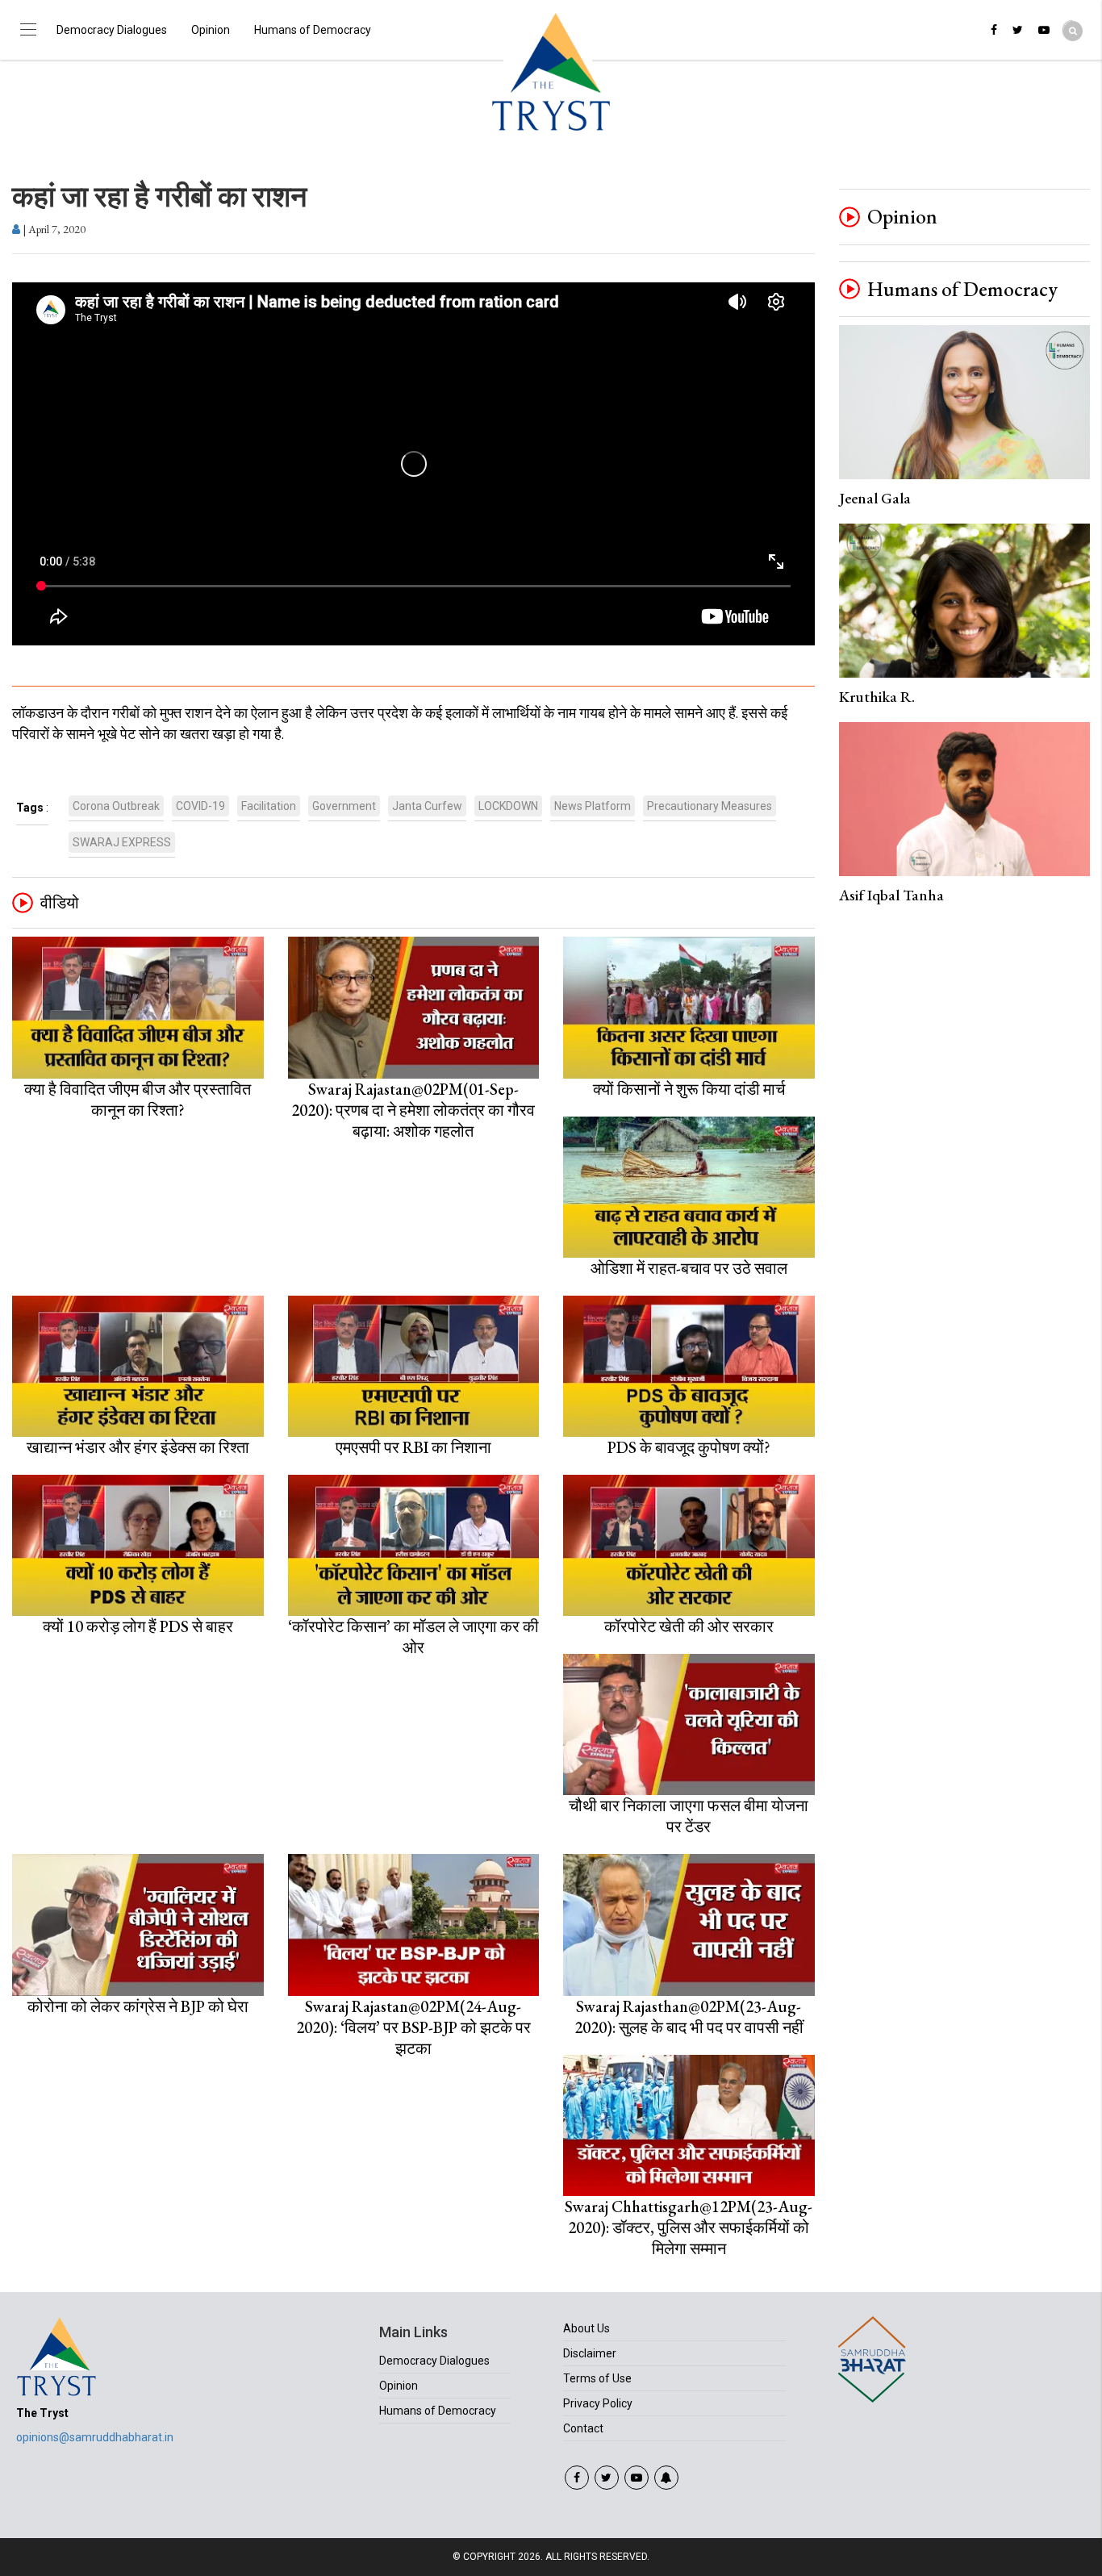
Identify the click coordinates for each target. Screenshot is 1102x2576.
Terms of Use (597, 2378)
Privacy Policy (598, 2403)
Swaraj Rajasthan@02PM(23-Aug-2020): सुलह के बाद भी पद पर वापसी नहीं (689, 2017)
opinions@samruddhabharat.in (95, 2437)
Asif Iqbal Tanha (891, 895)
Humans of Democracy (313, 30)
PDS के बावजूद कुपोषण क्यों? (689, 1447)
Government (344, 806)
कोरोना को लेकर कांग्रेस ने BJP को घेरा (138, 2006)
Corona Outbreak (116, 806)
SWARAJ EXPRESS (122, 842)
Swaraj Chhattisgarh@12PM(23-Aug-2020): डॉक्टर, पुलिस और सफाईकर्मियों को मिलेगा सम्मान (689, 2227)
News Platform (593, 806)
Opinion (211, 30)
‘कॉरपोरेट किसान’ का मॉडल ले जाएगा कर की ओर (413, 1637)
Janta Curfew (427, 806)
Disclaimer (590, 2353)
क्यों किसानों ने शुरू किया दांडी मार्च (689, 1089)
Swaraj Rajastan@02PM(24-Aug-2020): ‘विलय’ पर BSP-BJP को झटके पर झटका (413, 2027)
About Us (586, 2328)
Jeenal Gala (875, 498)
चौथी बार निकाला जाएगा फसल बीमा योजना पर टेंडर (689, 1816)
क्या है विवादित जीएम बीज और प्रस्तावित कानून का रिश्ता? (138, 1100)
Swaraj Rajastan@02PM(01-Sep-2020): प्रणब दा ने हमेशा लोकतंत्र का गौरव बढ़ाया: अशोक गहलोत (413, 1110)
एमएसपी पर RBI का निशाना (413, 1447)
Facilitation (269, 806)
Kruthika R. (877, 697)
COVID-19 (200, 806)
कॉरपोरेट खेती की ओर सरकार (689, 1626)
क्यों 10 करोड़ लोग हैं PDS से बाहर (138, 1626)
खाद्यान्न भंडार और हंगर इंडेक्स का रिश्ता (138, 1447)
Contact (583, 2428)
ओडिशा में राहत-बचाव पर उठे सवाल (689, 1268)
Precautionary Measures (710, 806)
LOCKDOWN (508, 806)
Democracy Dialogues (112, 30)
